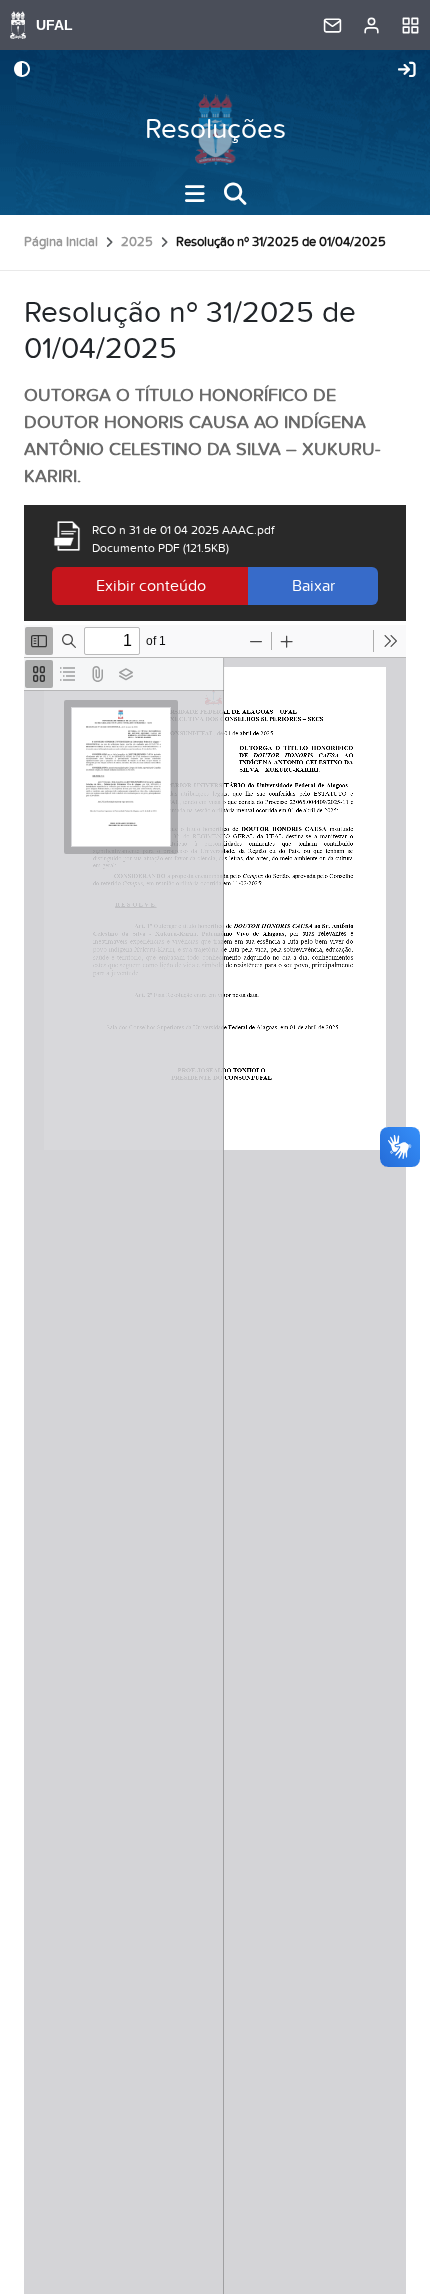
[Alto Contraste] (22, 71)
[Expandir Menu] (195, 194)
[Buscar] (235, 194)
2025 (137, 242)
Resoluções (215, 129)
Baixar (313, 586)
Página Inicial (61, 242)
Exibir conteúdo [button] (151, 586)
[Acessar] (407, 71)
